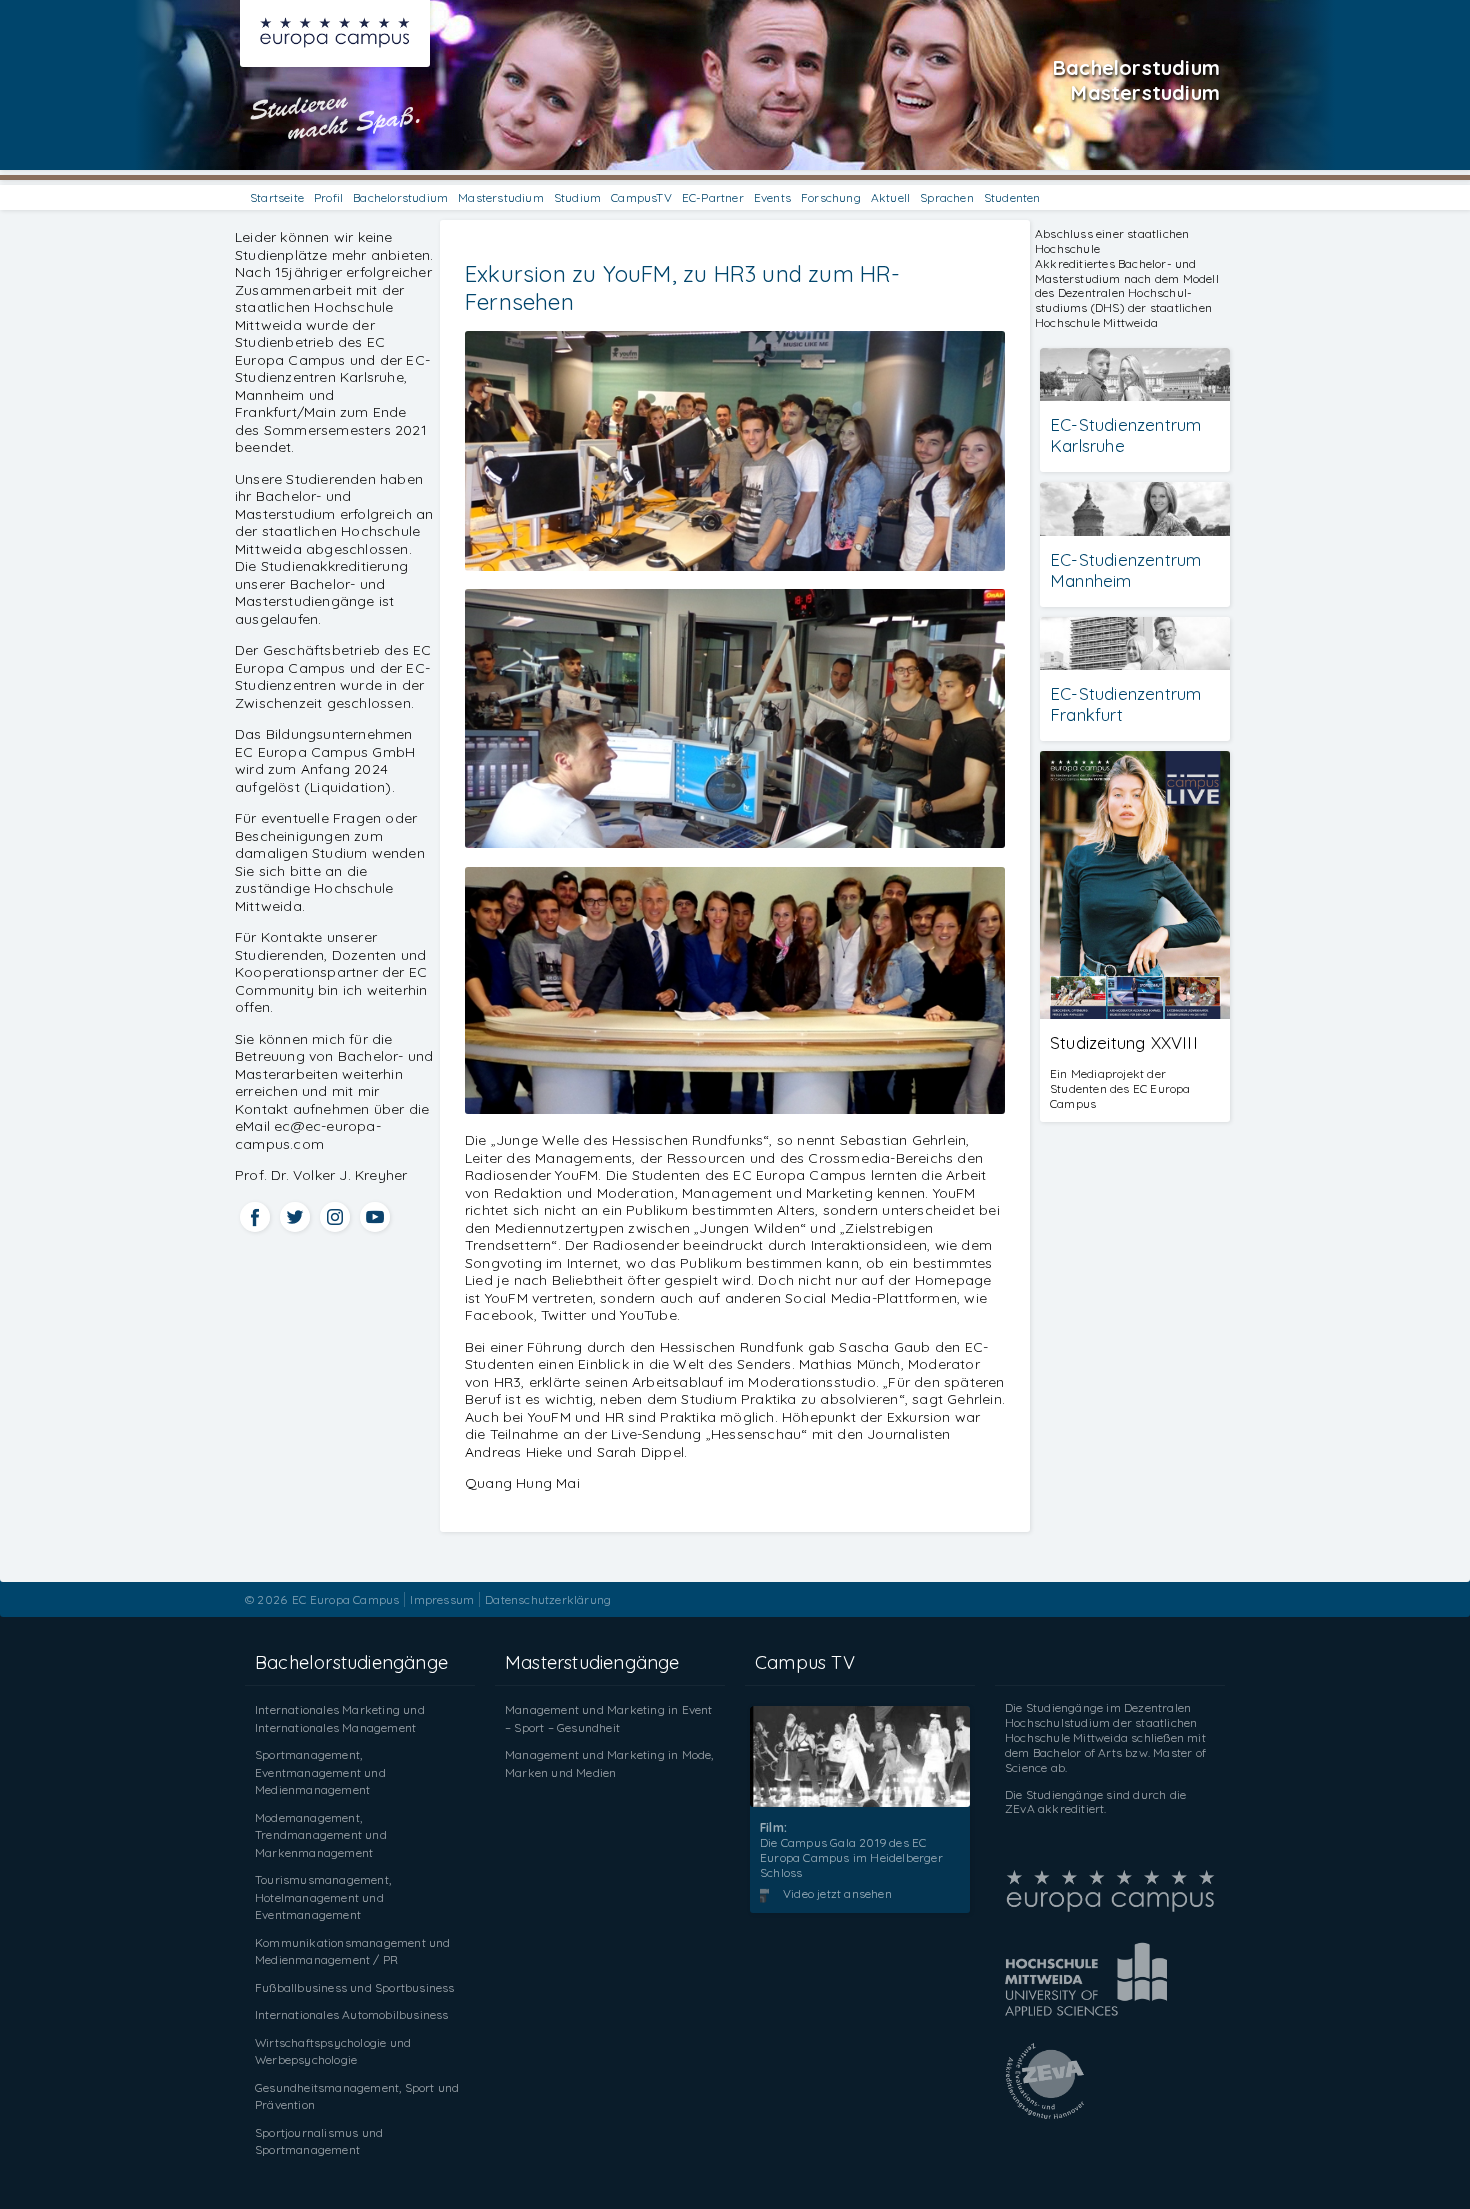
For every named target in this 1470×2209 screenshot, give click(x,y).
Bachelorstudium (400, 197)
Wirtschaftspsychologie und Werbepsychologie (333, 2051)
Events (772, 197)
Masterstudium (501, 197)
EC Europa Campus (345, 1599)
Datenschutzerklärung (548, 1599)
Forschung (831, 197)
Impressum (442, 1599)
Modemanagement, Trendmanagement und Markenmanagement (321, 1835)
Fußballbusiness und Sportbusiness (355, 1987)
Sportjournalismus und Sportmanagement (319, 2141)
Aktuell (890, 197)
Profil (328, 197)
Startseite (277, 197)
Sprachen (947, 197)
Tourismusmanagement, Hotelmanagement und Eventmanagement (323, 1897)
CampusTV (641, 197)
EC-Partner (713, 197)
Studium (577, 197)
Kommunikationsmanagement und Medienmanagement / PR (353, 1951)
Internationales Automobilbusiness (352, 2014)
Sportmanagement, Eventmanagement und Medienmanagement (320, 1772)
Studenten (1012, 197)
